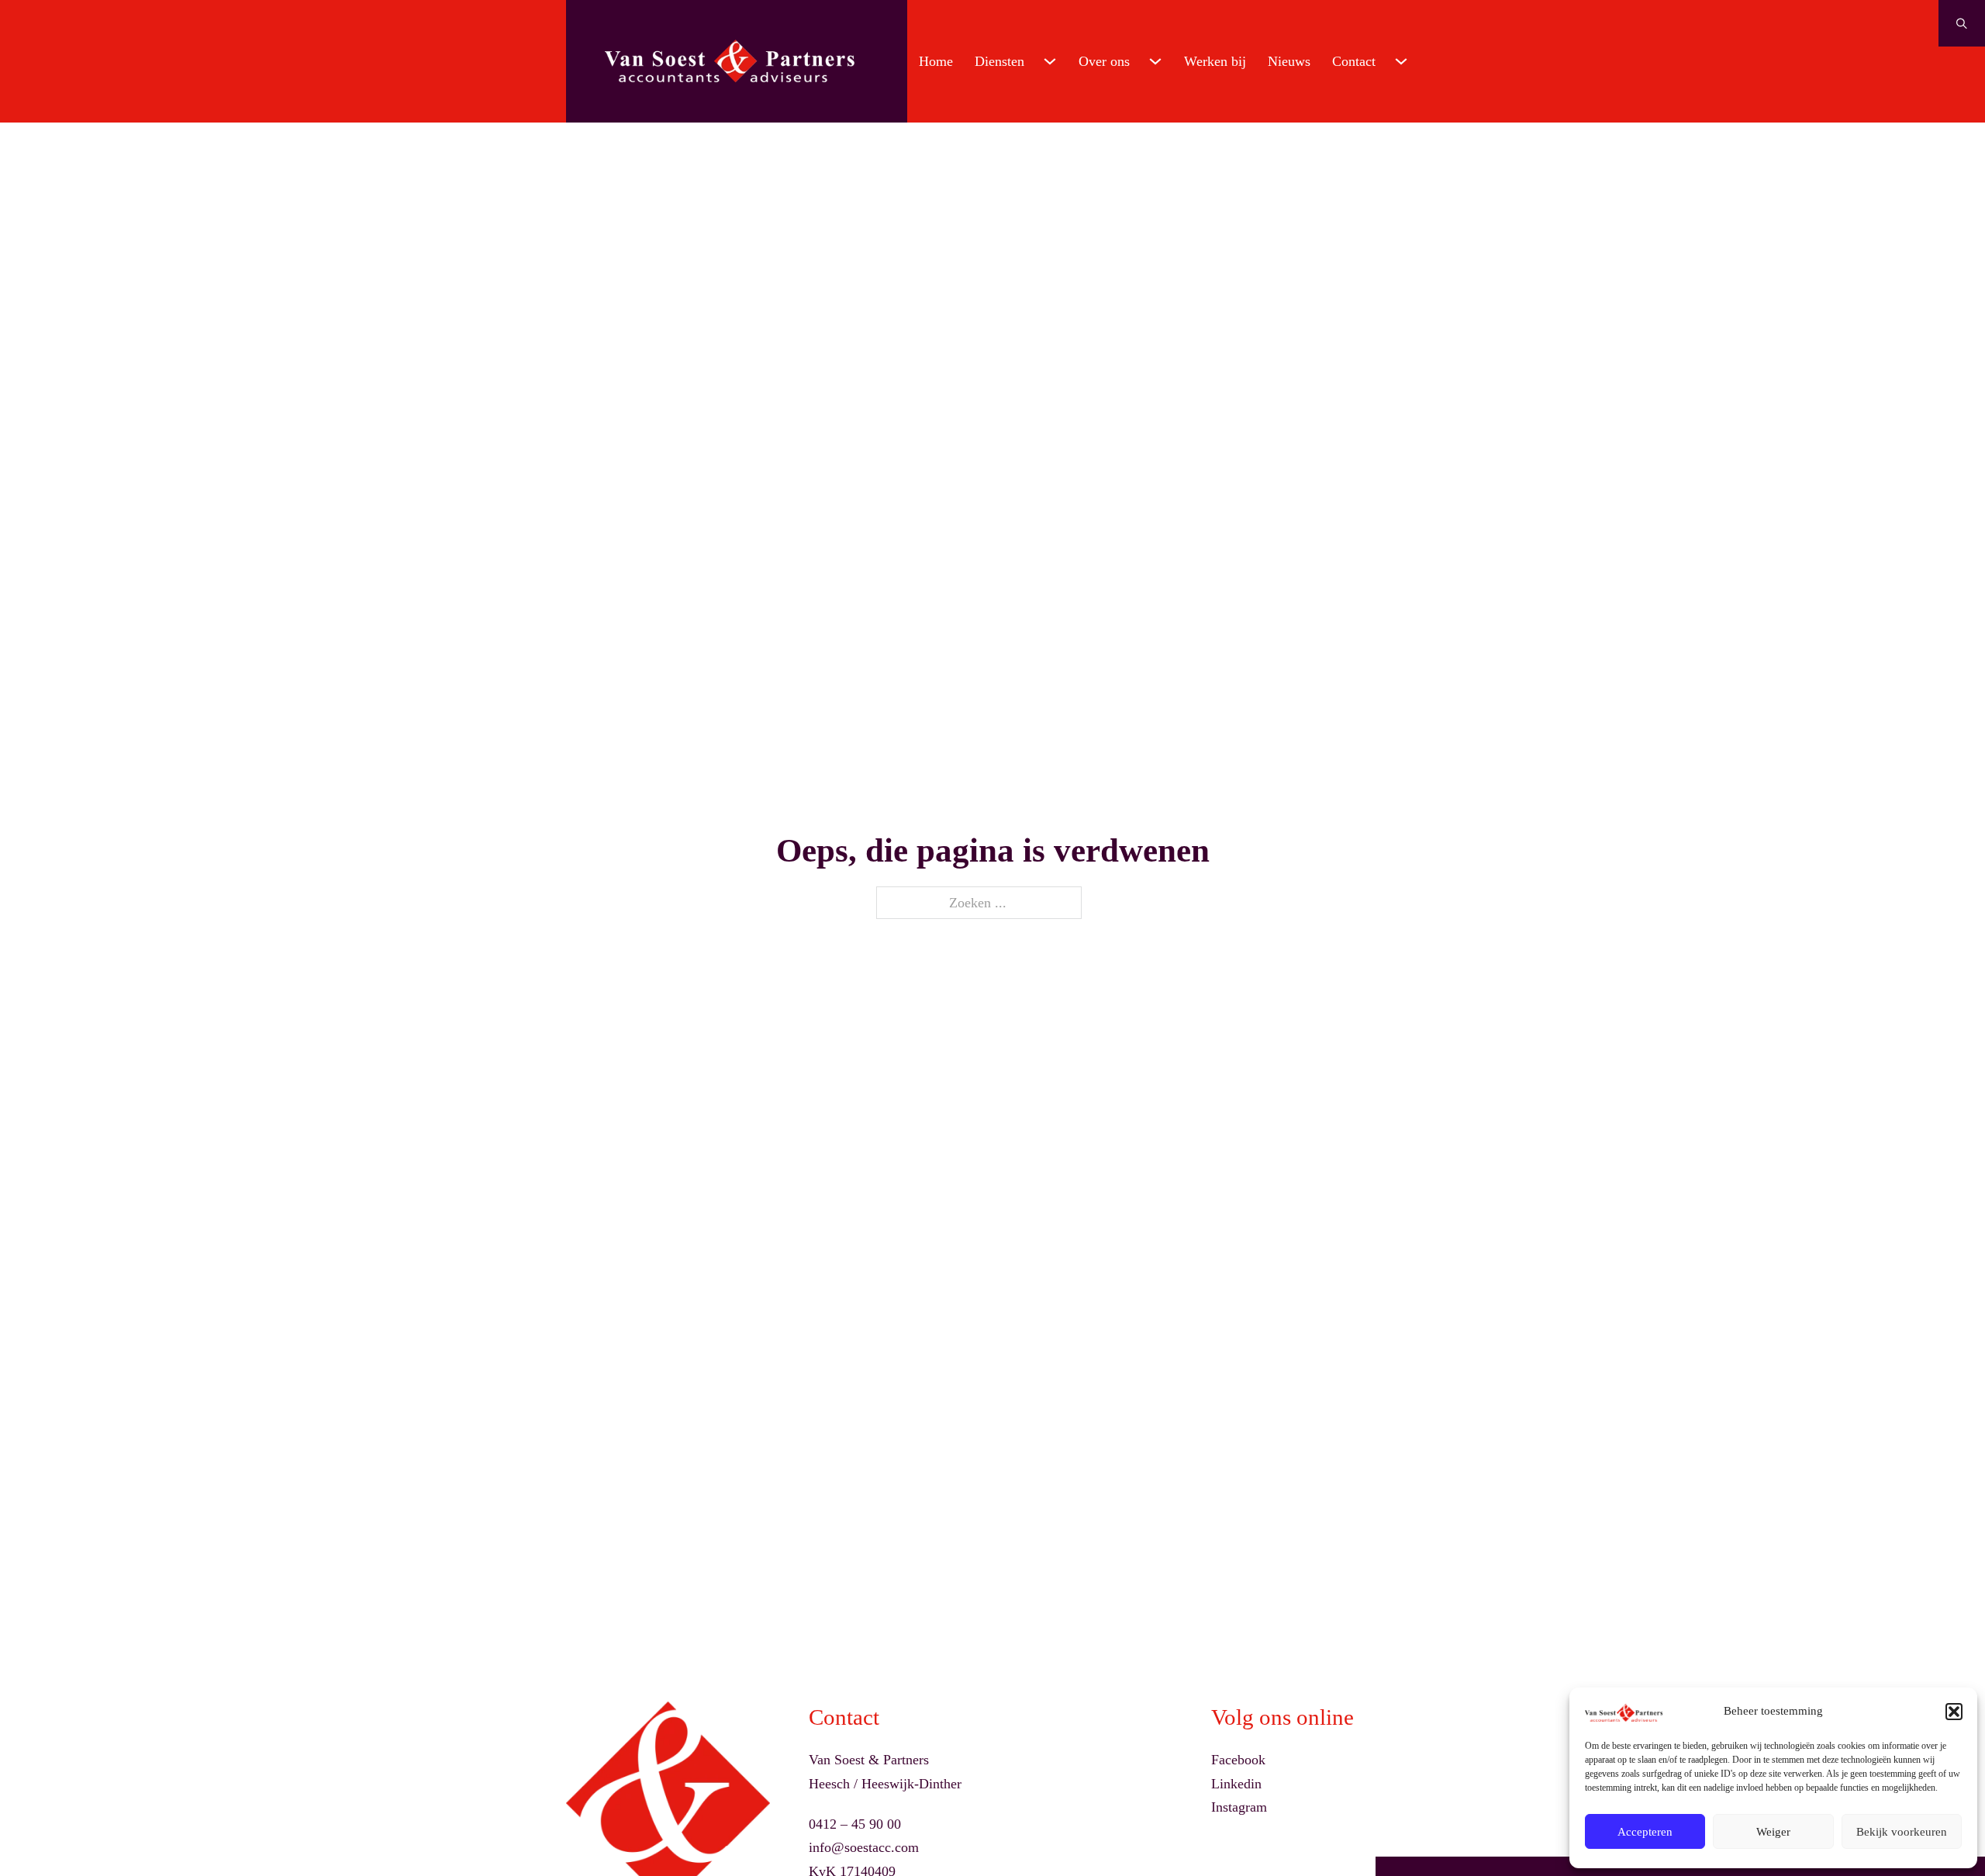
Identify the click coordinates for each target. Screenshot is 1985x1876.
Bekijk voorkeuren (1902, 1832)
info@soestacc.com (864, 1847)
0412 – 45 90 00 (855, 1824)
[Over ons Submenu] (1155, 61)
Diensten (999, 61)
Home (936, 61)
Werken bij (1215, 61)
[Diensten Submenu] (1050, 61)
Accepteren (1645, 1832)
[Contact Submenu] (1401, 61)
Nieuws (1289, 61)
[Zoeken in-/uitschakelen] (1962, 23)
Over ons (1104, 61)
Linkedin (1236, 1784)
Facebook (1238, 1760)
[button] (1954, 1712)
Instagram (1239, 1807)
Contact (1354, 61)
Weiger (1773, 1832)
